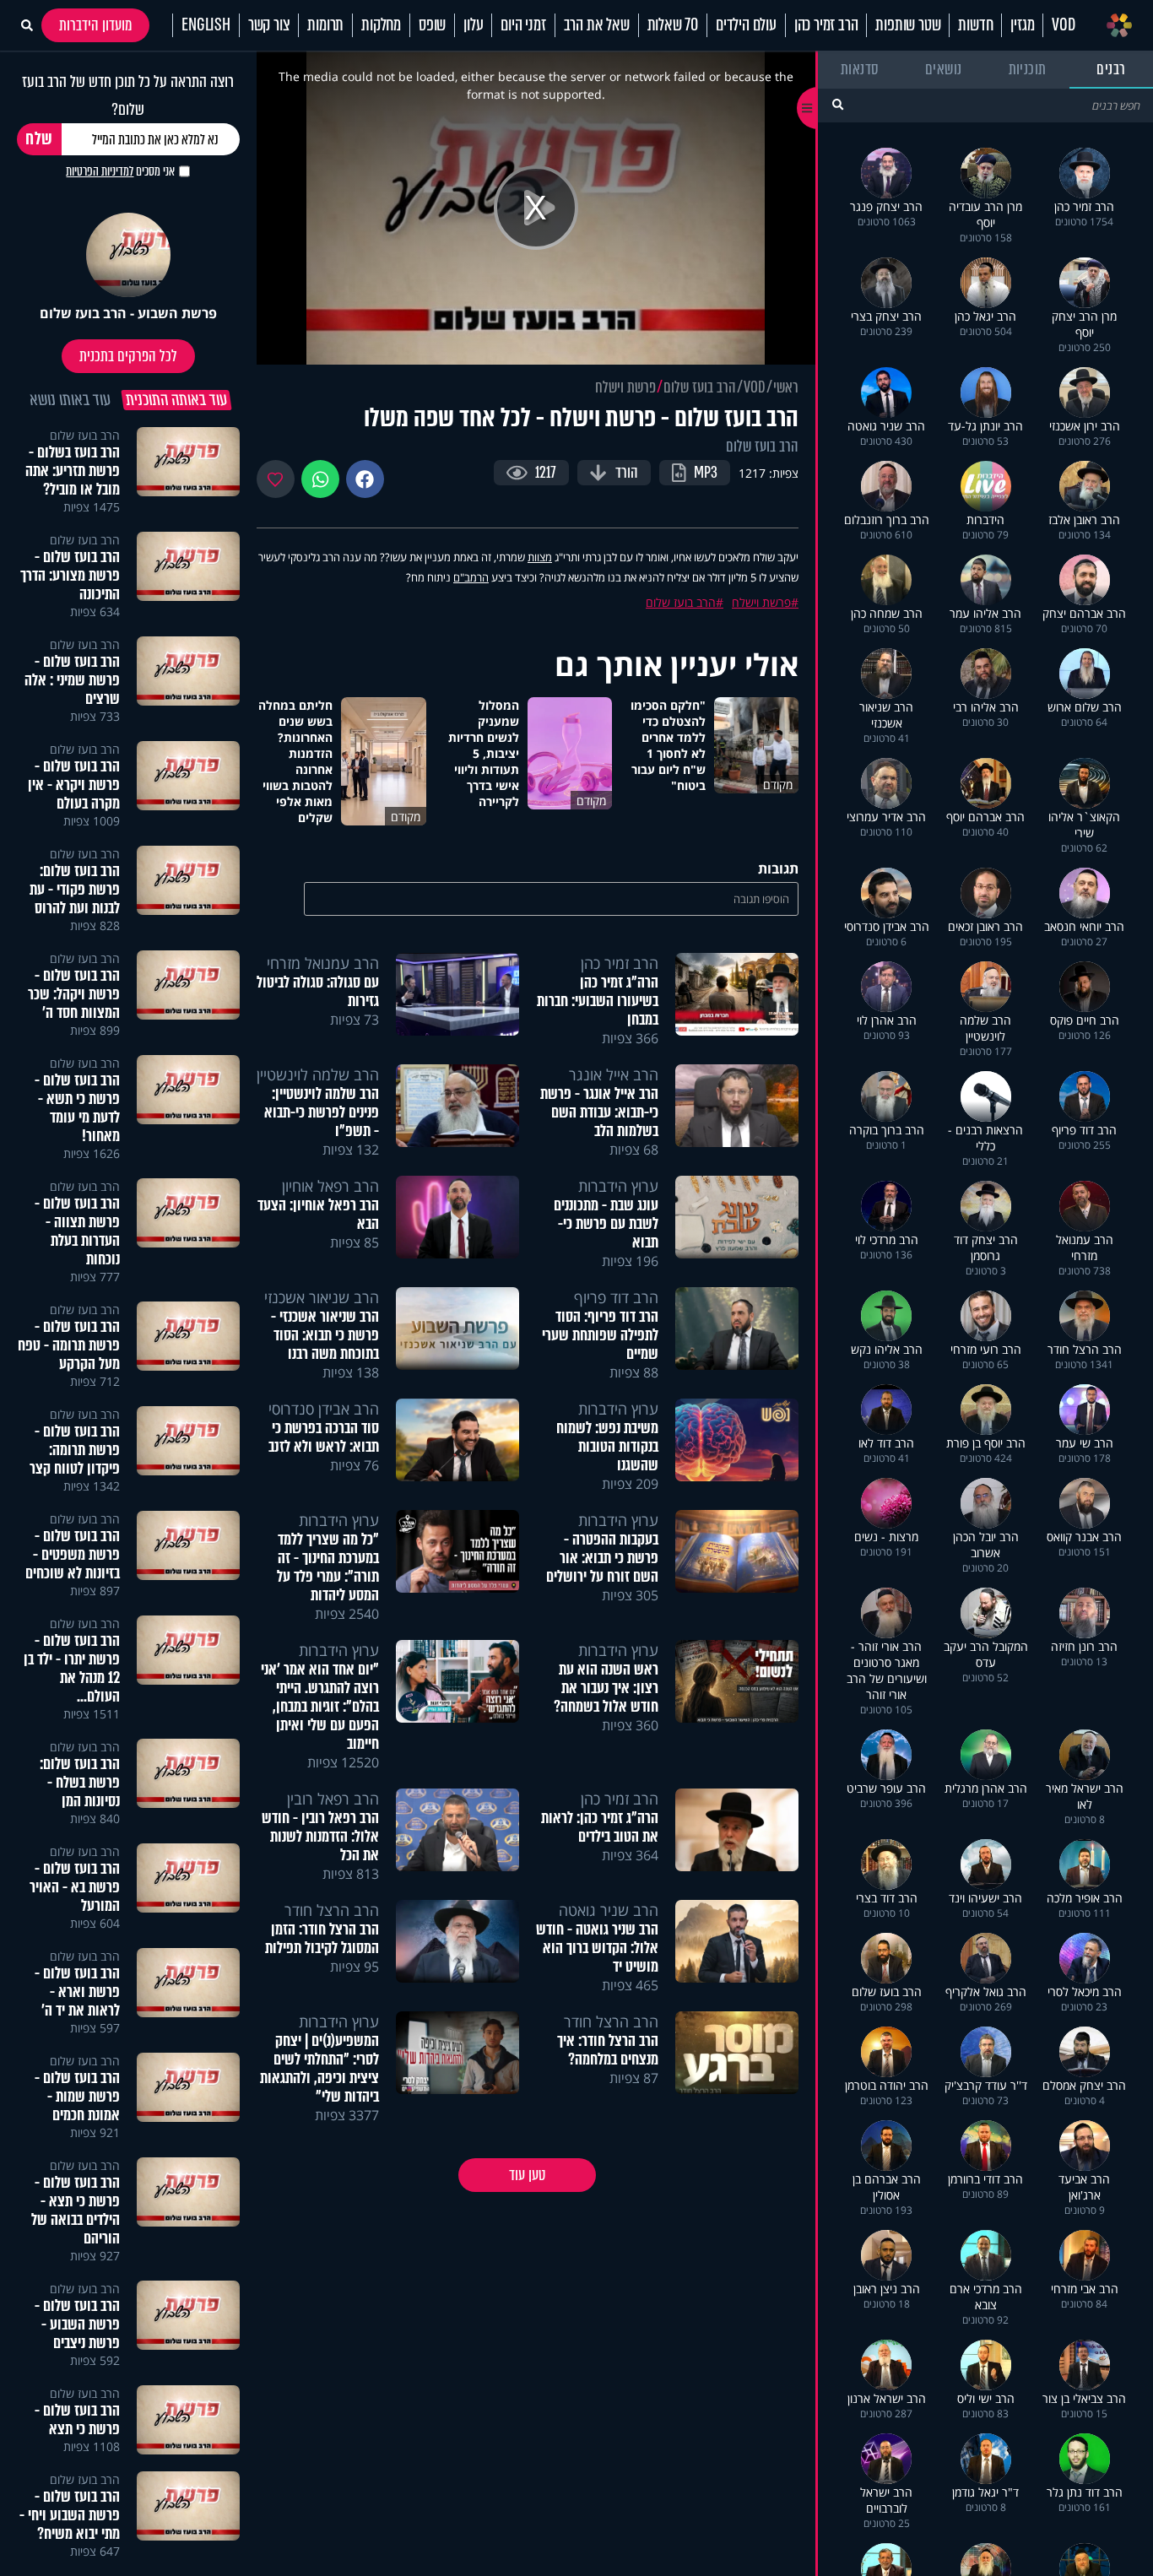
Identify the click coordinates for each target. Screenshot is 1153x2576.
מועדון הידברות (95, 25)
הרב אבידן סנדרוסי (324, 1409)
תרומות (325, 25)
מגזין (1022, 25)
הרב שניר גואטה (609, 1910)
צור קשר (269, 25)
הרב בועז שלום (700, 387)
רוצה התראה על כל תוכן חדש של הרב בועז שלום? (128, 95)
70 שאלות (673, 25)
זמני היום (523, 25)
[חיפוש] (838, 104)
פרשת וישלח (625, 387)
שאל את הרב (597, 25)
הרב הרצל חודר (332, 1910)
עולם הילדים (746, 25)
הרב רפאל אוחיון (330, 1186)
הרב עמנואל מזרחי (323, 963)
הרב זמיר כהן (826, 25)
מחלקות (381, 25)
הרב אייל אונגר (614, 1074)
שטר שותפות (908, 25)
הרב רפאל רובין (333, 1799)
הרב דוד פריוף (616, 1297)
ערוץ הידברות (618, 1186)
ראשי (786, 387)
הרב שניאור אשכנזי (322, 1297)
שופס (432, 25)
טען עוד (527, 2175)
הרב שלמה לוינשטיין (318, 1074)
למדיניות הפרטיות (100, 171)
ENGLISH (206, 25)
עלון (473, 25)
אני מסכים (120, 171)
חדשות (975, 25)
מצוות (540, 557)
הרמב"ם (471, 577)
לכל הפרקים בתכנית (128, 356)
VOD (1063, 25)
